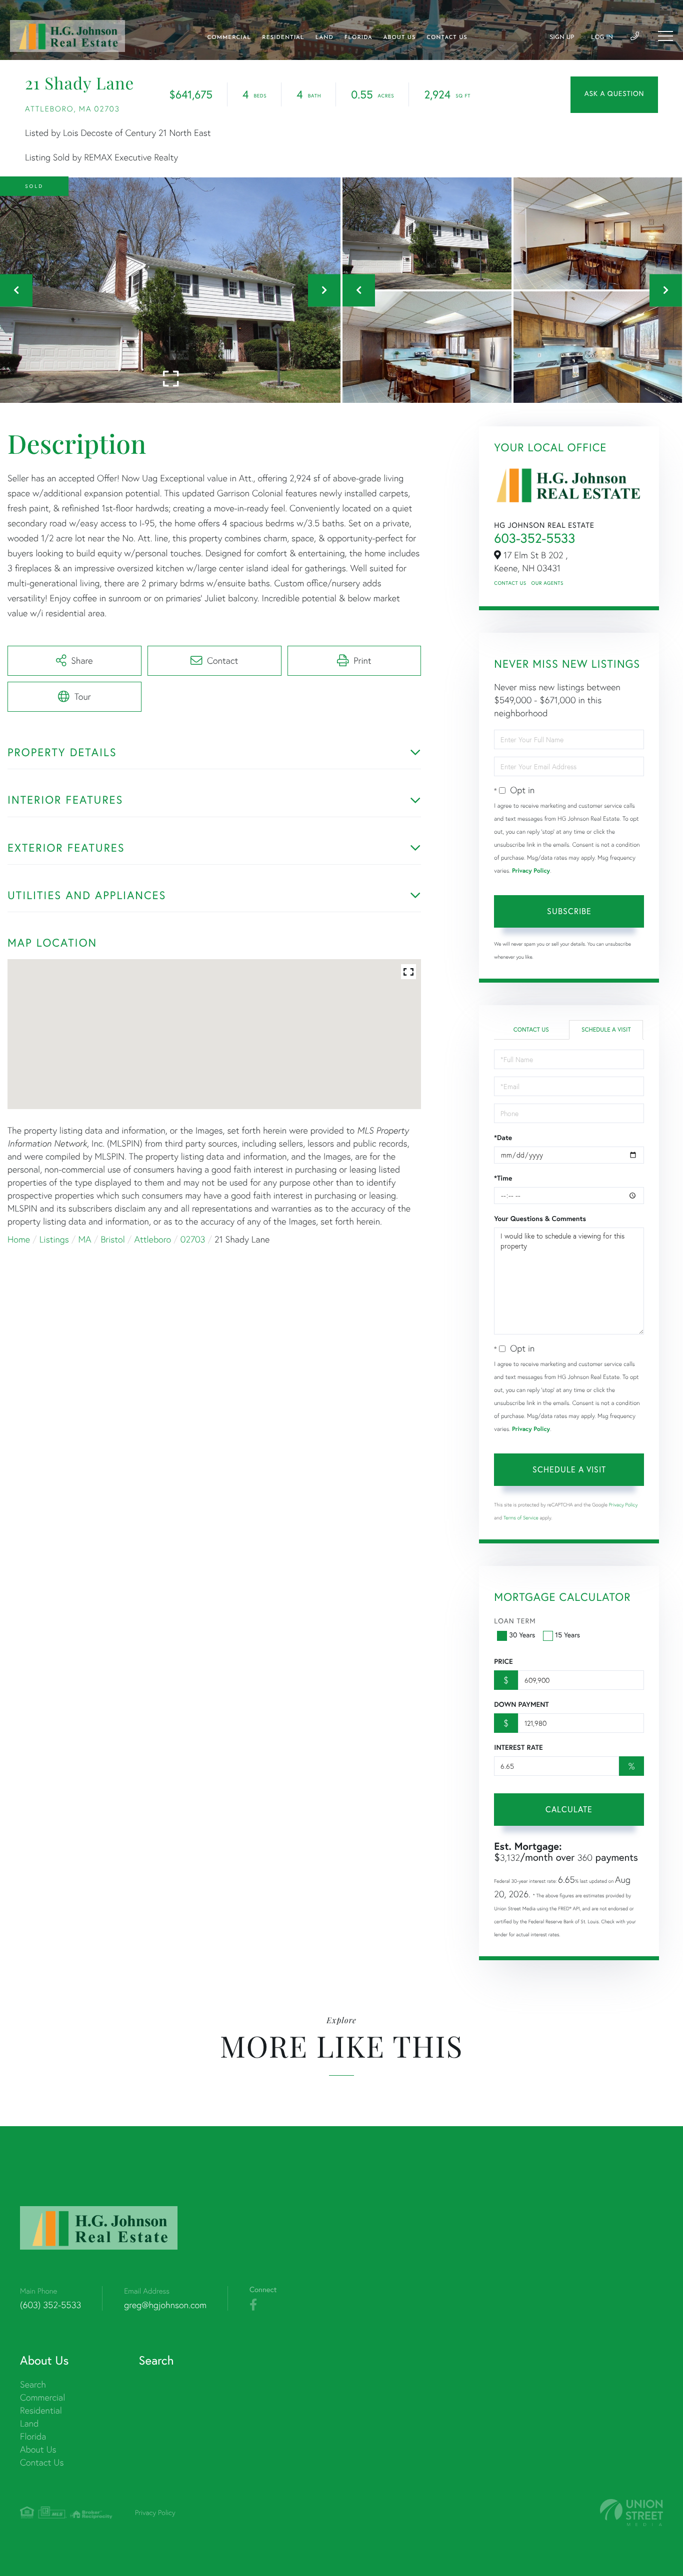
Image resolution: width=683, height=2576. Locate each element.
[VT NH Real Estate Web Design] (631, 2513)
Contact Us (510, 583)
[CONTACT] (614, 95)
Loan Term (515, 1621)
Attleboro (153, 1239)
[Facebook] (253, 2305)
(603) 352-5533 (50, 2305)
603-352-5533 (534, 538)
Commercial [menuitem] (229, 38)
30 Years (522, 1635)
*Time (503, 1178)
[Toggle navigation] (665, 36)
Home (19, 1239)
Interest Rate (518, 1747)
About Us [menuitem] (399, 38)
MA (85, 1239)
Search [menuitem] (33, 2384)
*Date (503, 1138)
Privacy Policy (531, 871)
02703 (193, 1239)
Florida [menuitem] (358, 38)
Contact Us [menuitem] (447, 38)
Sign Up (562, 37)
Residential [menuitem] (283, 38)
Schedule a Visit (606, 1030)
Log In (602, 37)
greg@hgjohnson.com (165, 2305)
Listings (54, 1239)
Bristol (112, 1239)
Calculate (569, 1809)
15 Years (567, 1635)
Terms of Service (521, 1518)
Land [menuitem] (324, 38)
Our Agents (547, 583)
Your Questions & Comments (540, 1219)
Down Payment (521, 1704)
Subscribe (569, 911)
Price (503, 1661)
